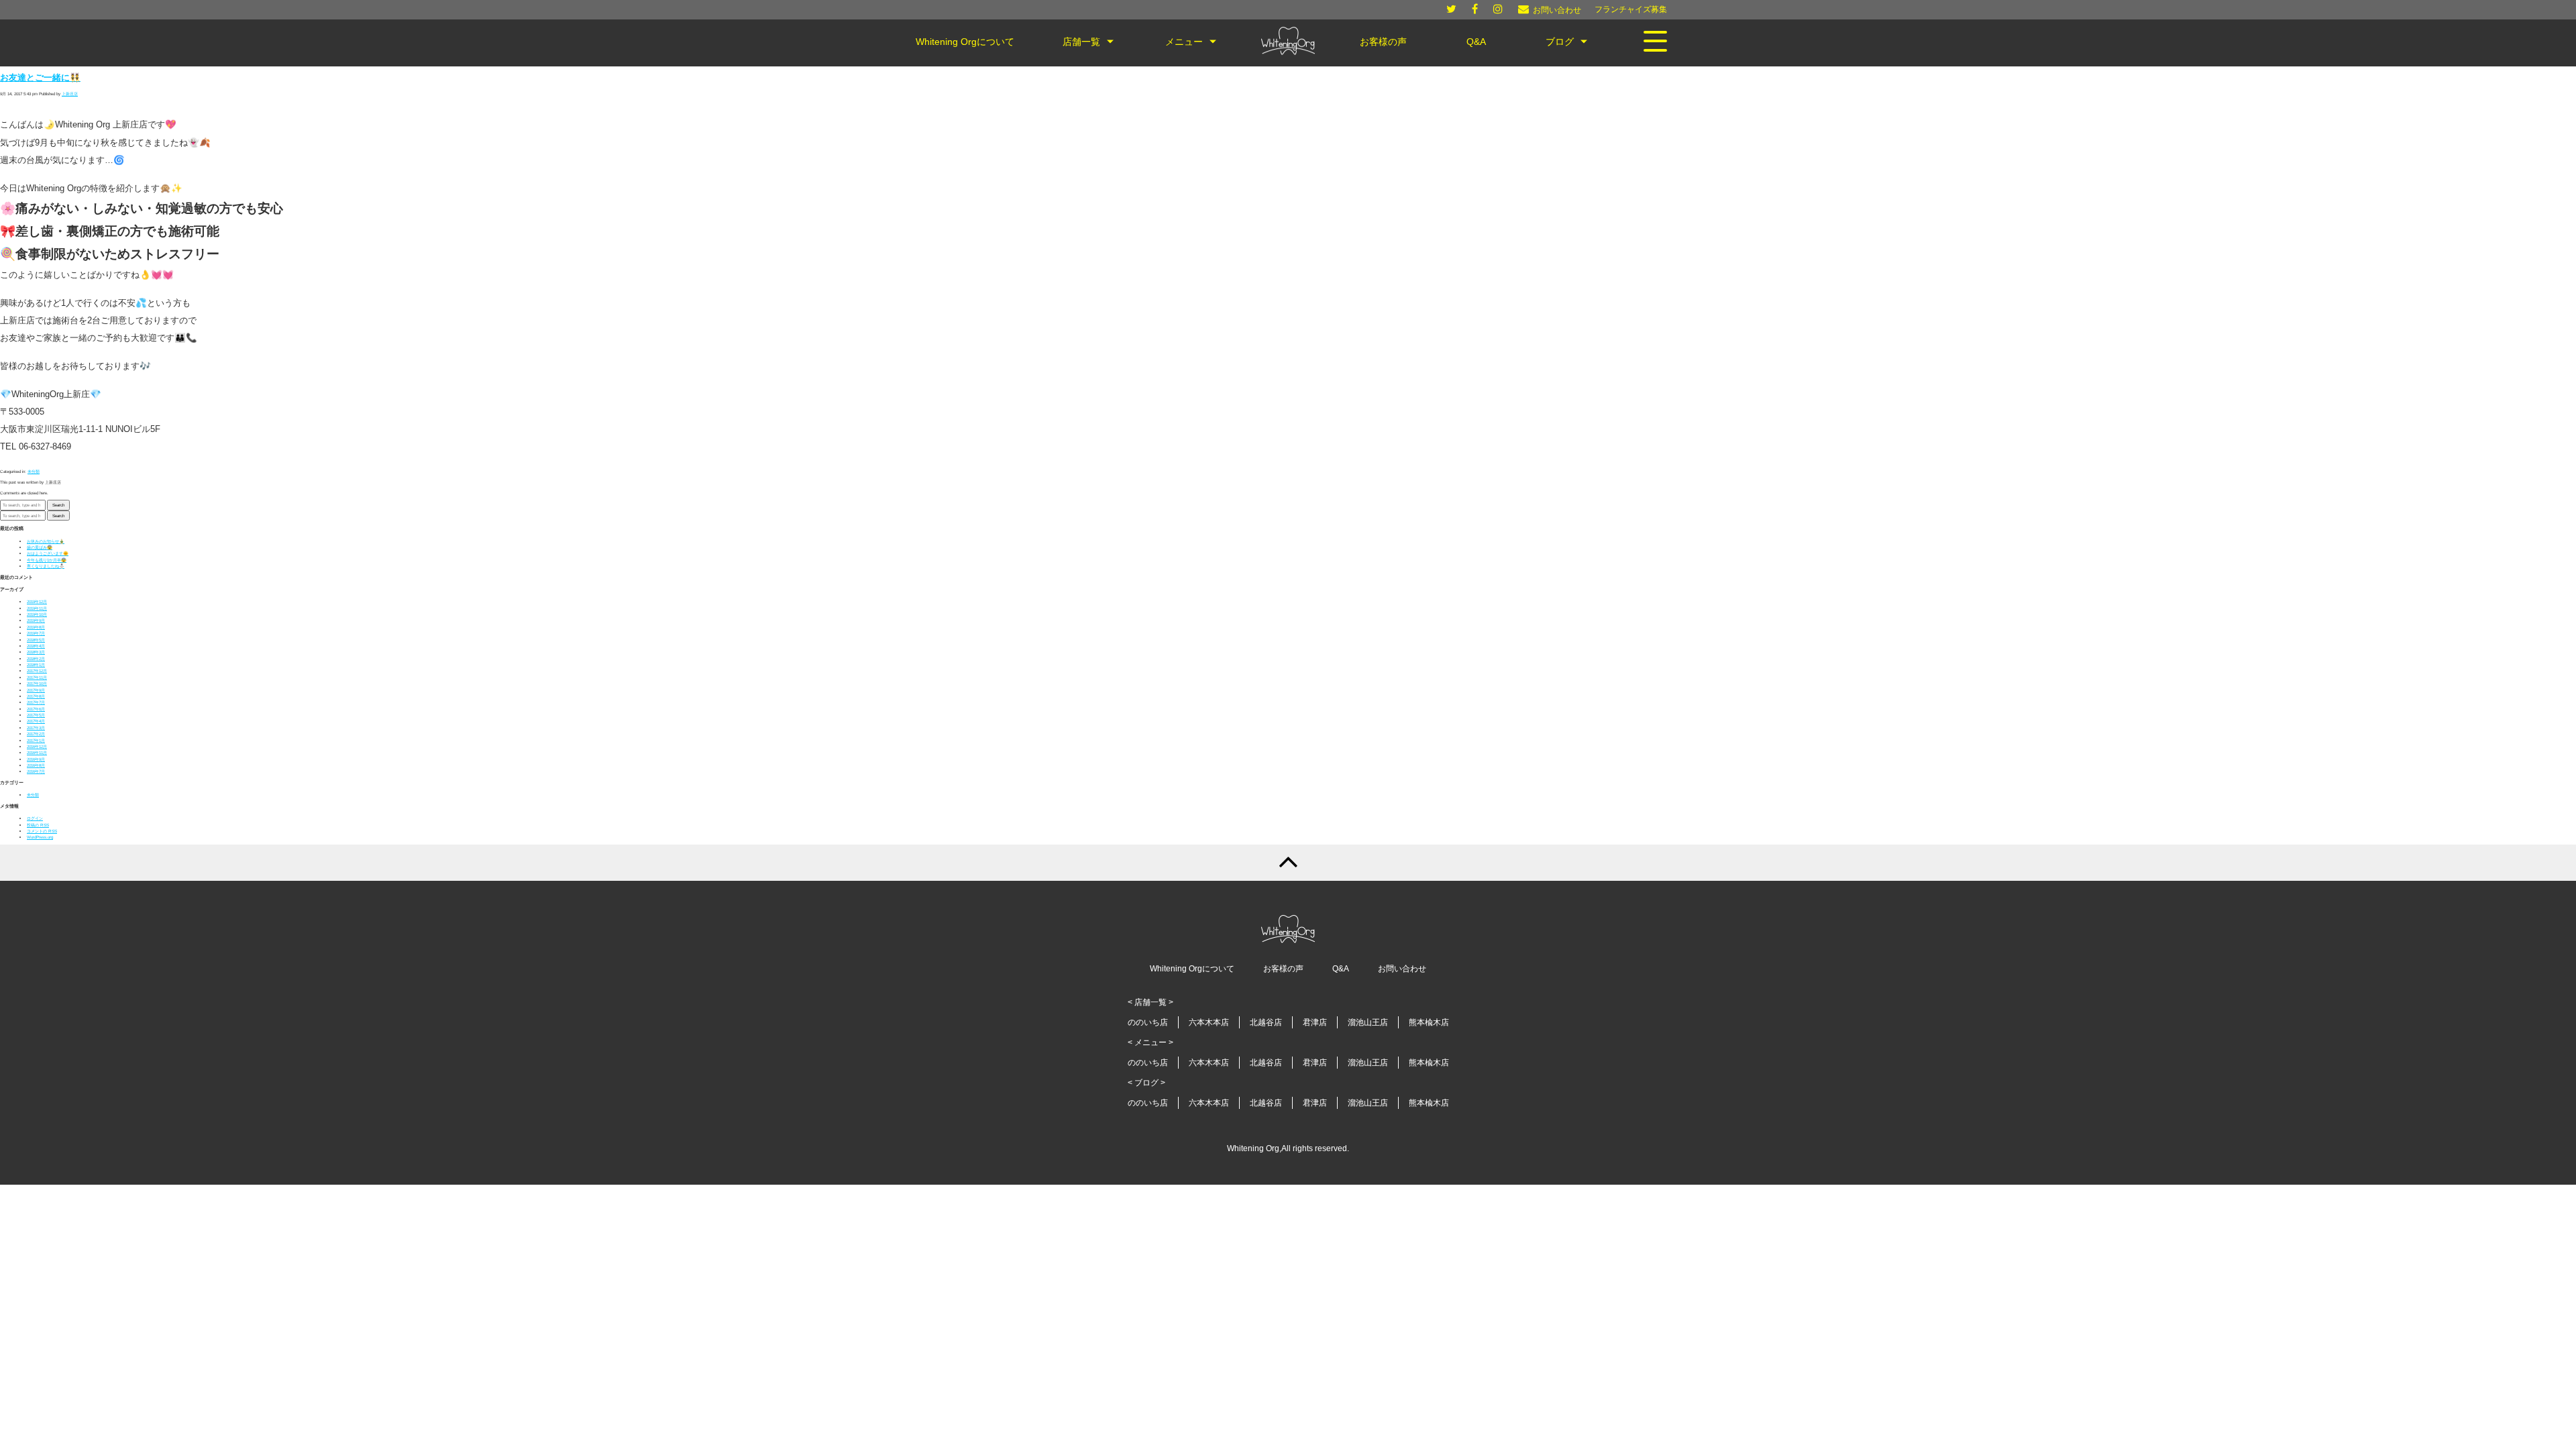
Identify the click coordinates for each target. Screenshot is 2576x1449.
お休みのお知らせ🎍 (46, 541)
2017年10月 (37, 683)
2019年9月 (36, 620)
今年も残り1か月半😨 (47, 560)
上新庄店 (70, 94)
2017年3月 (36, 728)
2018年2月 (36, 658)
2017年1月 (36, 740)
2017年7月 (36, 702)
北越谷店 (1266, 1022)
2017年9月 (36, 690)
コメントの (42, 831)
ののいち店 (1148, 1022)
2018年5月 (36, 640)
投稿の (38, 825)
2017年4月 (36, 721)
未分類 (34, 471)
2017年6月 (36, 709)
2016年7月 (36, 771)
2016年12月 (37, 746)
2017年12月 (37, 670)
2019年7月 (36, 633)
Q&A (1341, 969)
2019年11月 (37, 608)
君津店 (1315, 1022)
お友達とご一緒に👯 (40, 78)
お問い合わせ (1402, 969)
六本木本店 (1209, 1022)
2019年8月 (36, 627)
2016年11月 (37, 752)
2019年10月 (37, 614)
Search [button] (58, 505)
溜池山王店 (1368, 1022)
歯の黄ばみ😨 (40, 547)
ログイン (35, 818)
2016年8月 (36, 765)
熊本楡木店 (1429, 1022)
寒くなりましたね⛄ (46, 566)
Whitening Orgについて (1192, 969)
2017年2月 (36, 734)
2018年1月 (36, 664)
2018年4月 (36, 646)
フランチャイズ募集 (1631, 9)
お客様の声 (1283, 969)
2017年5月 (36, 715)
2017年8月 (36, 696)
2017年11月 (37, 677)
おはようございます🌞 (48, 553)
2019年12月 (37, 601)
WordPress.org (40, 837)
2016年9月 (36, 759)
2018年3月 (36, 652)
